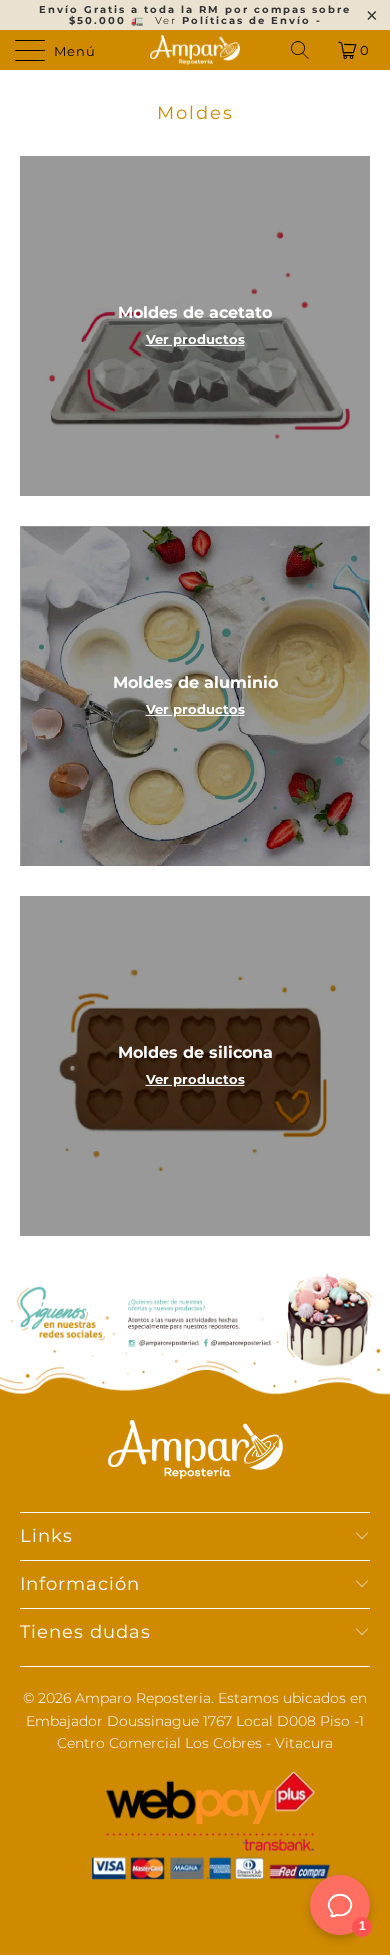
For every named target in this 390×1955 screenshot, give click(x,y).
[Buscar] (301, 50)
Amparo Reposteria (143, 1698)
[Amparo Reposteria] (195, 50)
